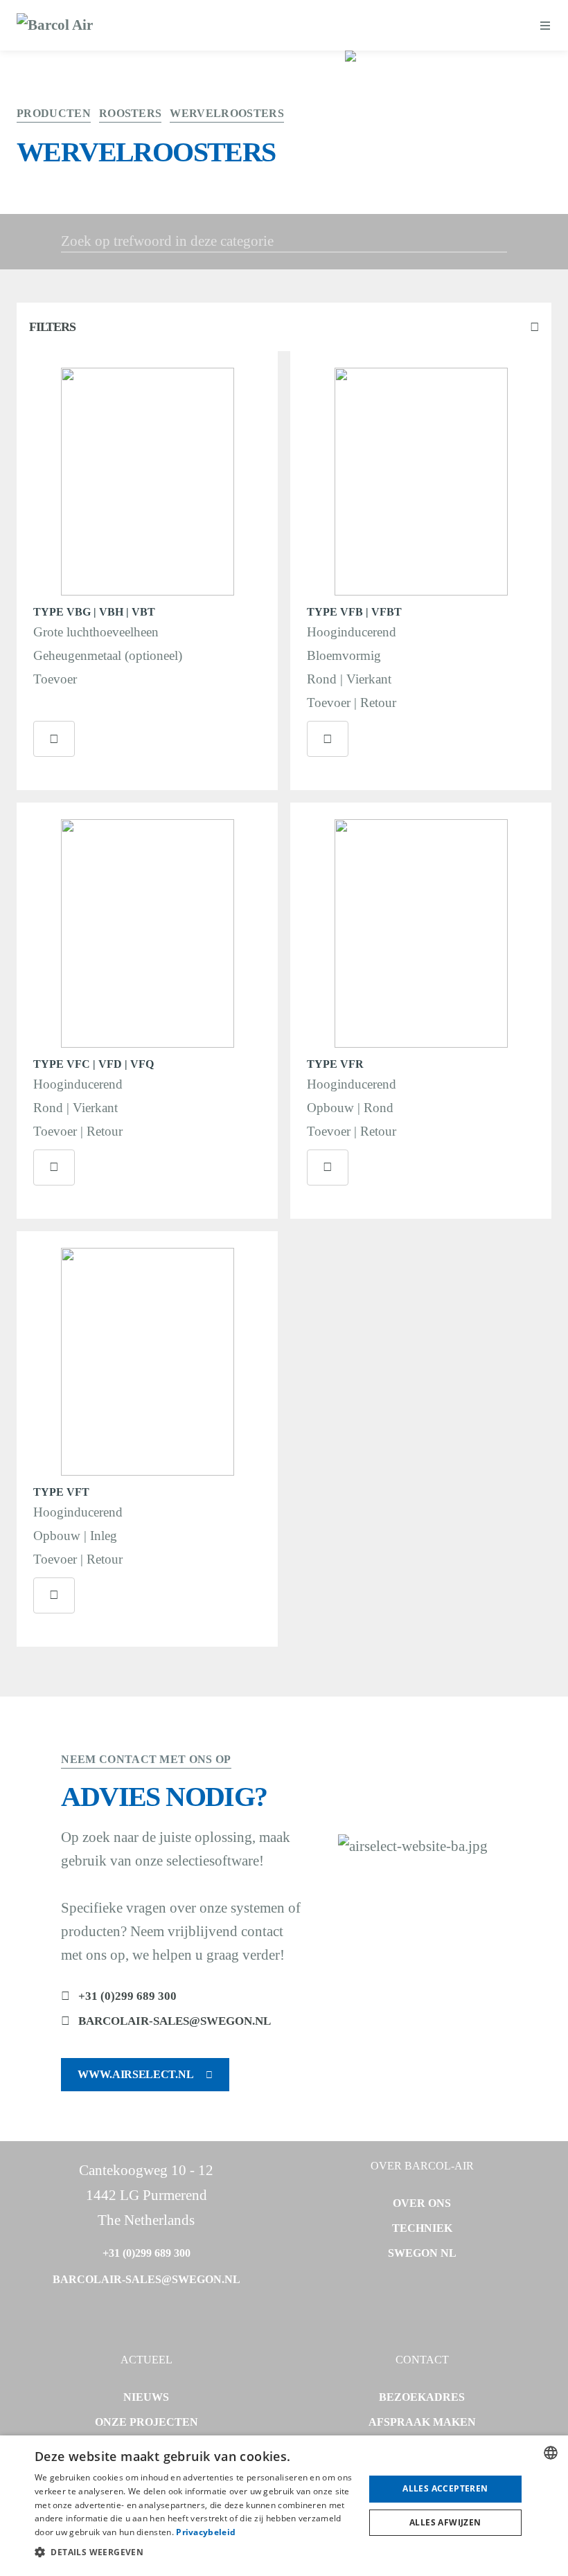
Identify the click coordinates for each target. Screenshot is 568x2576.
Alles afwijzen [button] (445, 2522)
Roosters (131, 113)
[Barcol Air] (55, 26)
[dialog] (284, 2506)
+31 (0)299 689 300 (127, 1996)
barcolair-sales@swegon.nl (175, 2021)
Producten (54, 113)
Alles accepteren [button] (445, 2488)
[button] (195, 2552)
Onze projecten (147, 2422)
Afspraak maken (422, 2422)
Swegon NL (422, 2253)
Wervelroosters (227, 113)
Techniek (422, 2228)
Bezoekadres (422, 2397)
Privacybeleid (206, 2532)
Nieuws (146, 2397)
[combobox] (551, 2453)
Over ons (422, 2203)
